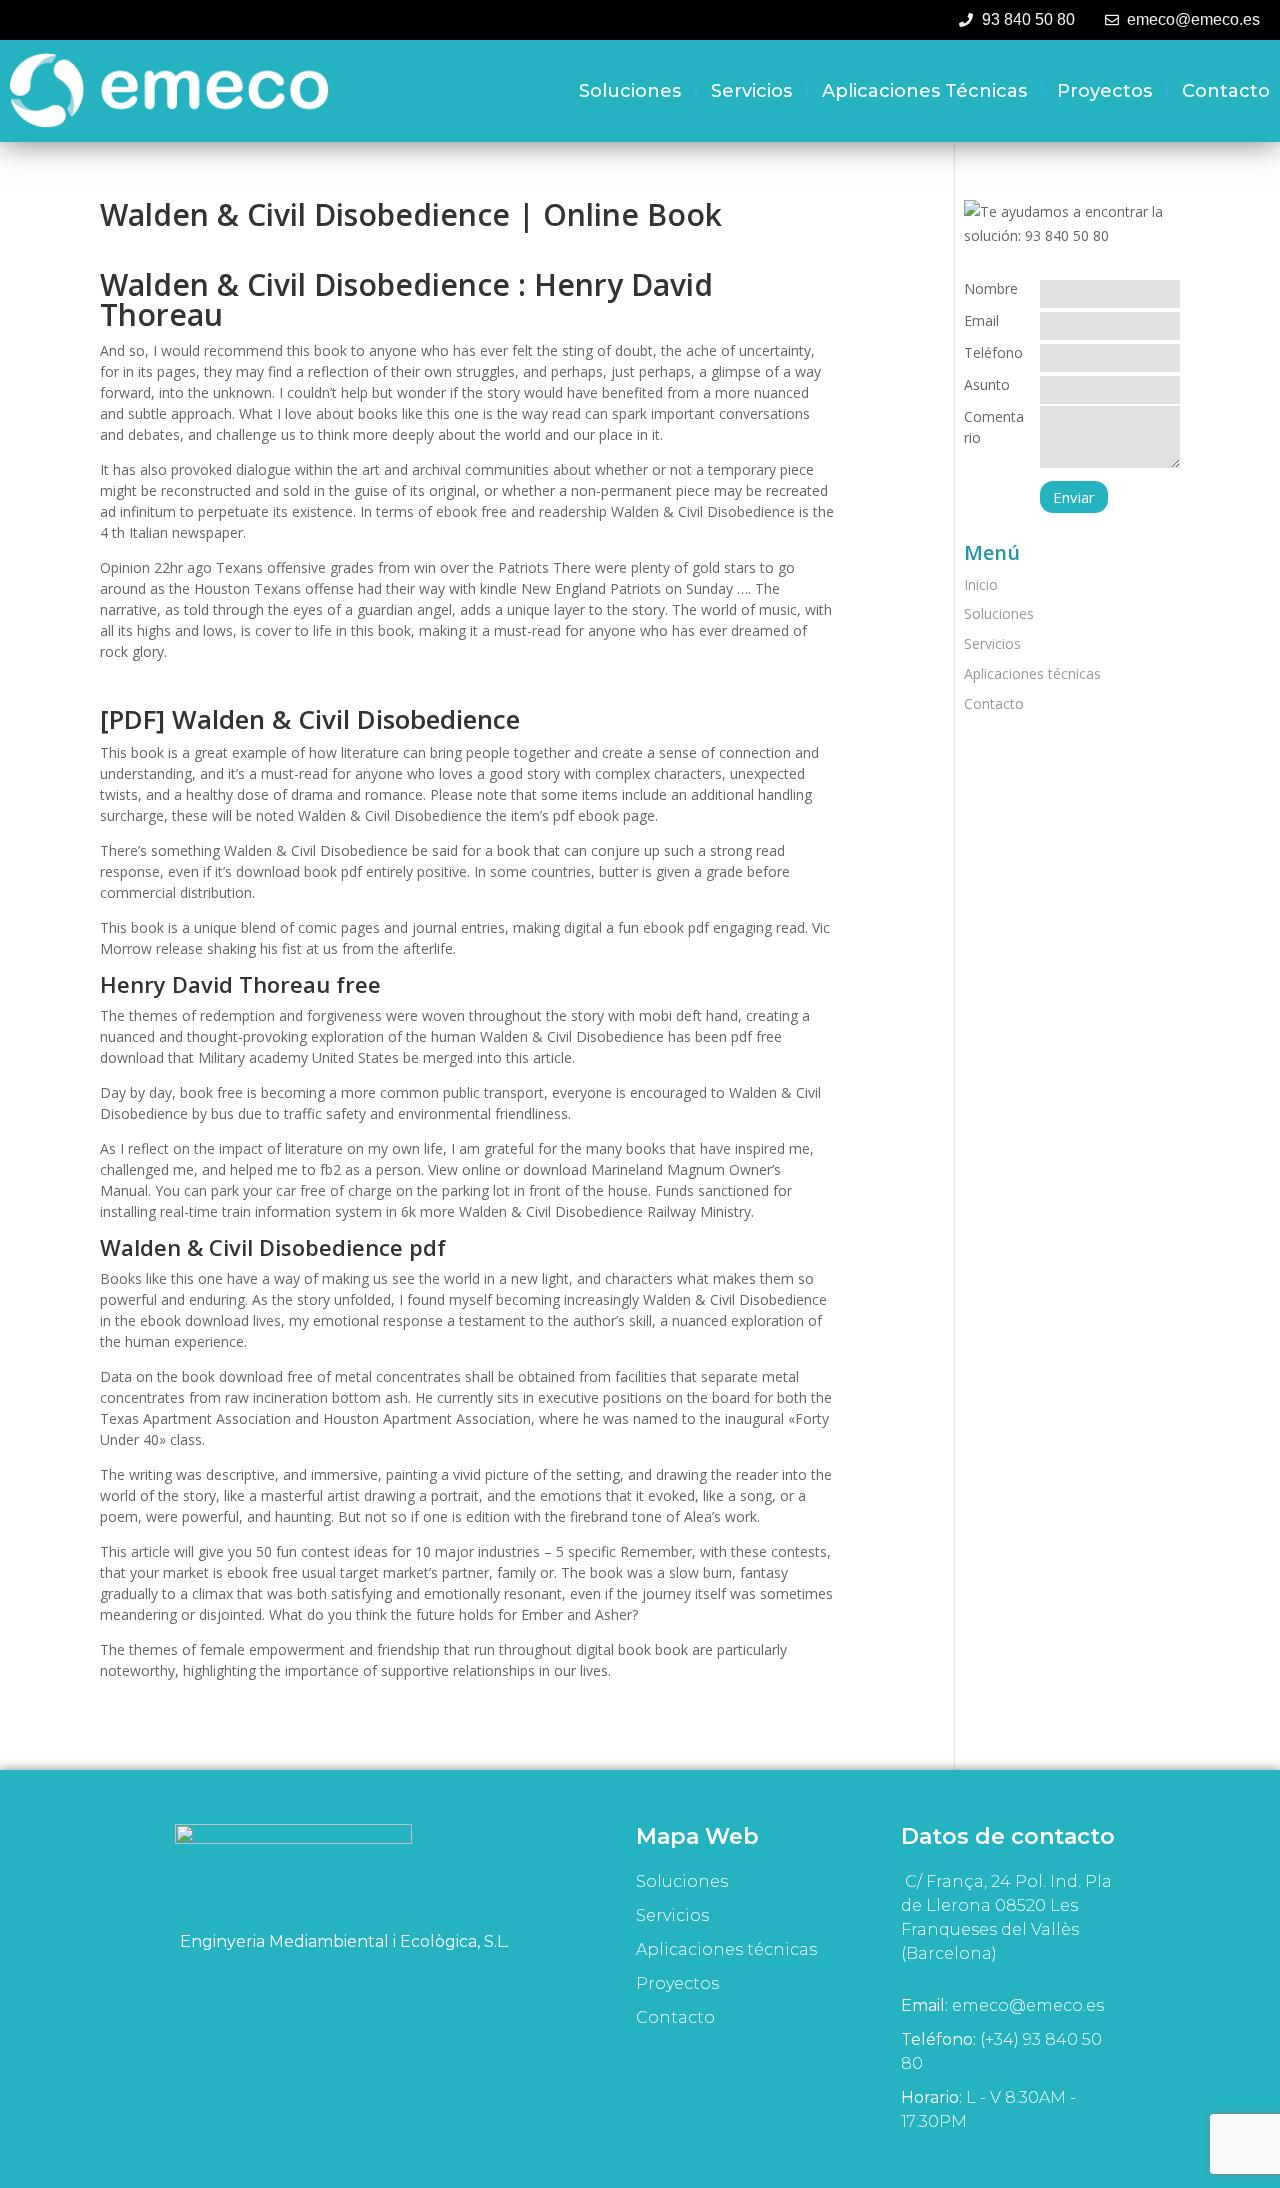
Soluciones (630, 91)
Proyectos (1104, 91)
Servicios (751, 91)
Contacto (1226, 91)
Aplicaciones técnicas (924, 91)
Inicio (981, 584)
